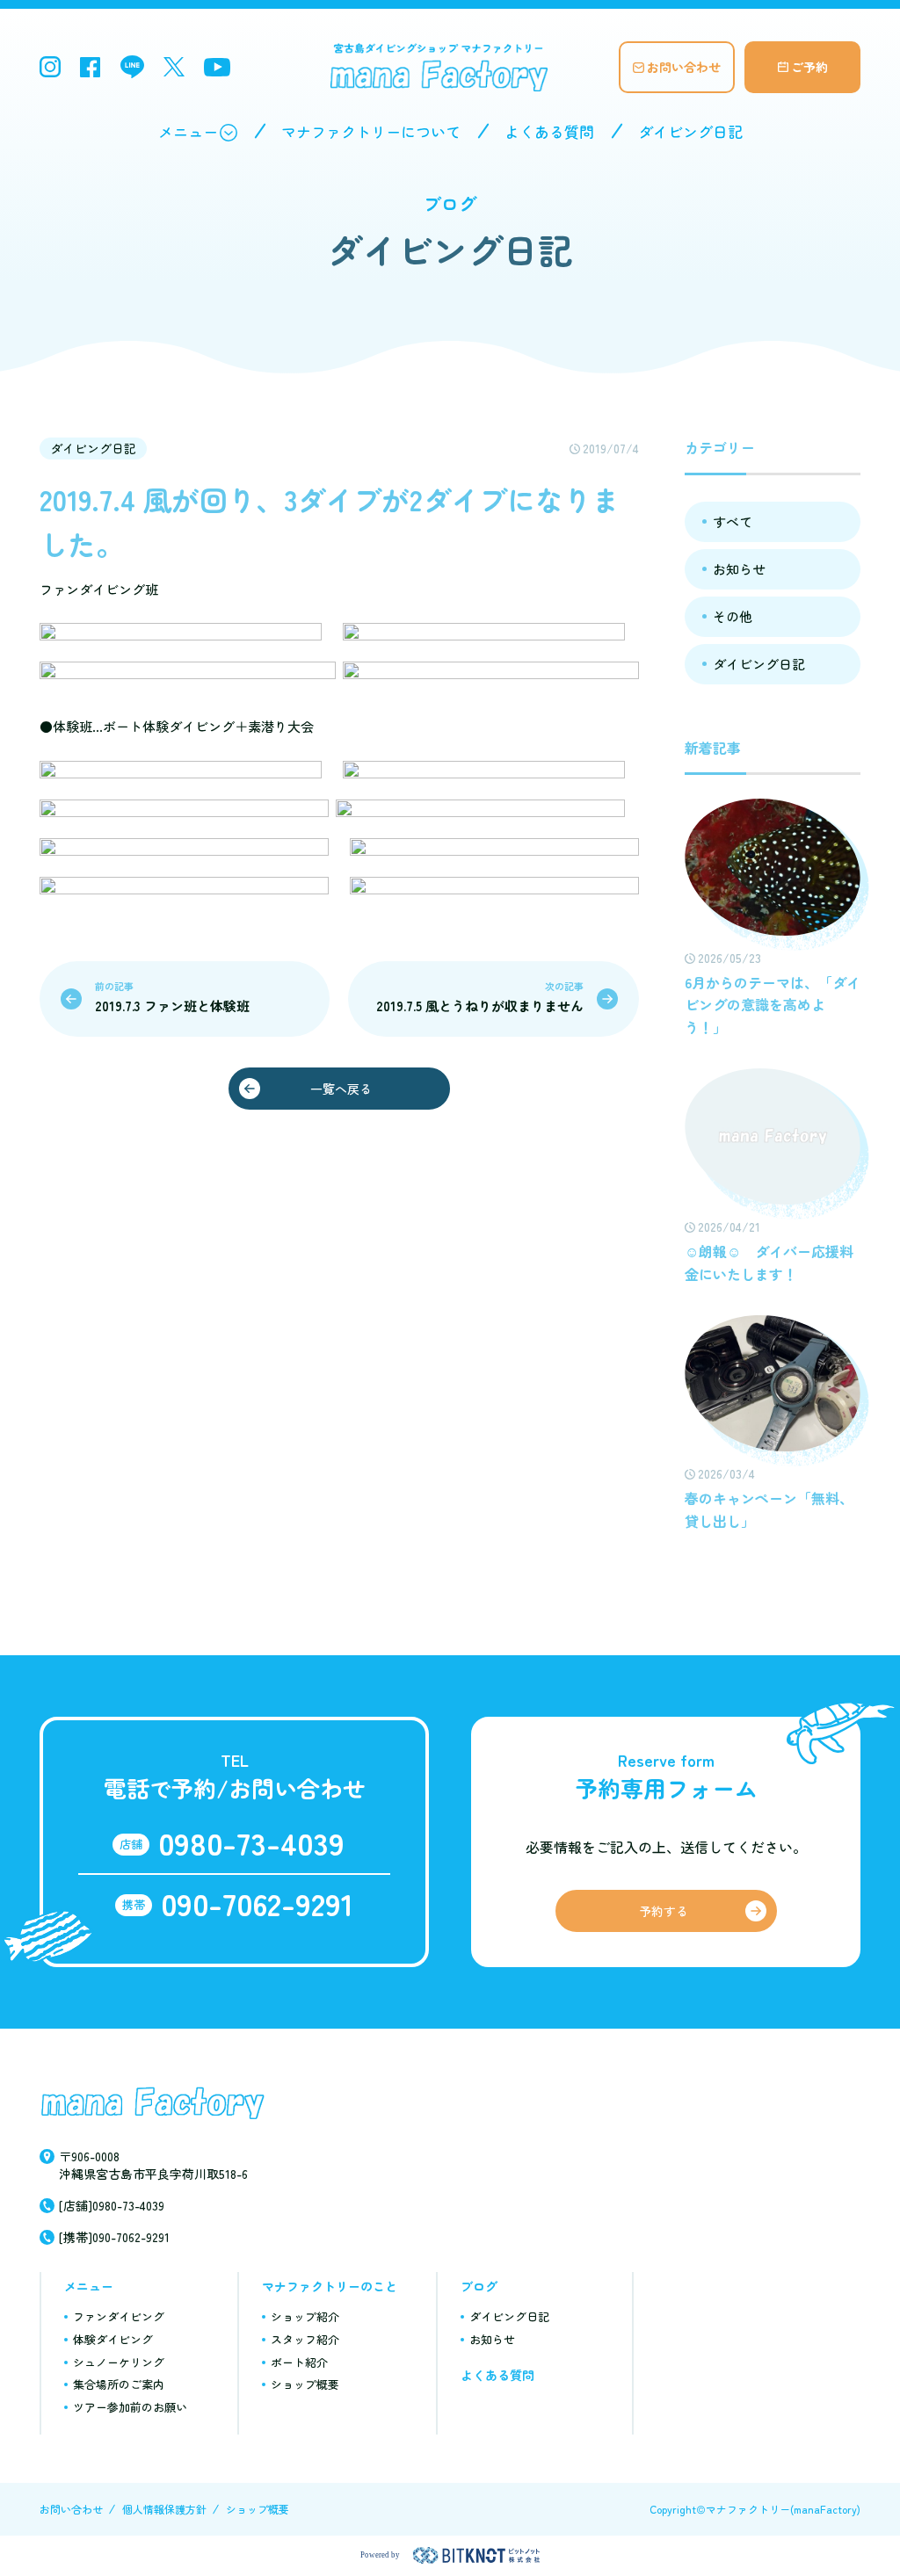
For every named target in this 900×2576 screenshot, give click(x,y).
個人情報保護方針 (164, 2509)
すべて (733, 521)
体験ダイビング (113, 2339)
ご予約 (809, 67)
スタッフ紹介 (305, 2339)
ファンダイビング (119, 2316)
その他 (733, 616)
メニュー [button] (188, 131)
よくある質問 (549, 131)
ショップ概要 (305, 2384)
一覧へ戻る (341, 1089)
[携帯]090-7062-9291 (114, 2237)
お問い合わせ (684, 67)
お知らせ (739, 569)
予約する (664, 1911)
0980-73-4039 (251, 1842)
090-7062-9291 (257, 1903)
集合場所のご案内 (119, 2384)
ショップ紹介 (305, 2316)
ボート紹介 (299, 2362)
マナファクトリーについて (371, 131)
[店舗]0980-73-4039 (112, 2205)
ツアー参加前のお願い (130, 2407)
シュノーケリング (119, 2362)
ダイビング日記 (690, 131)
